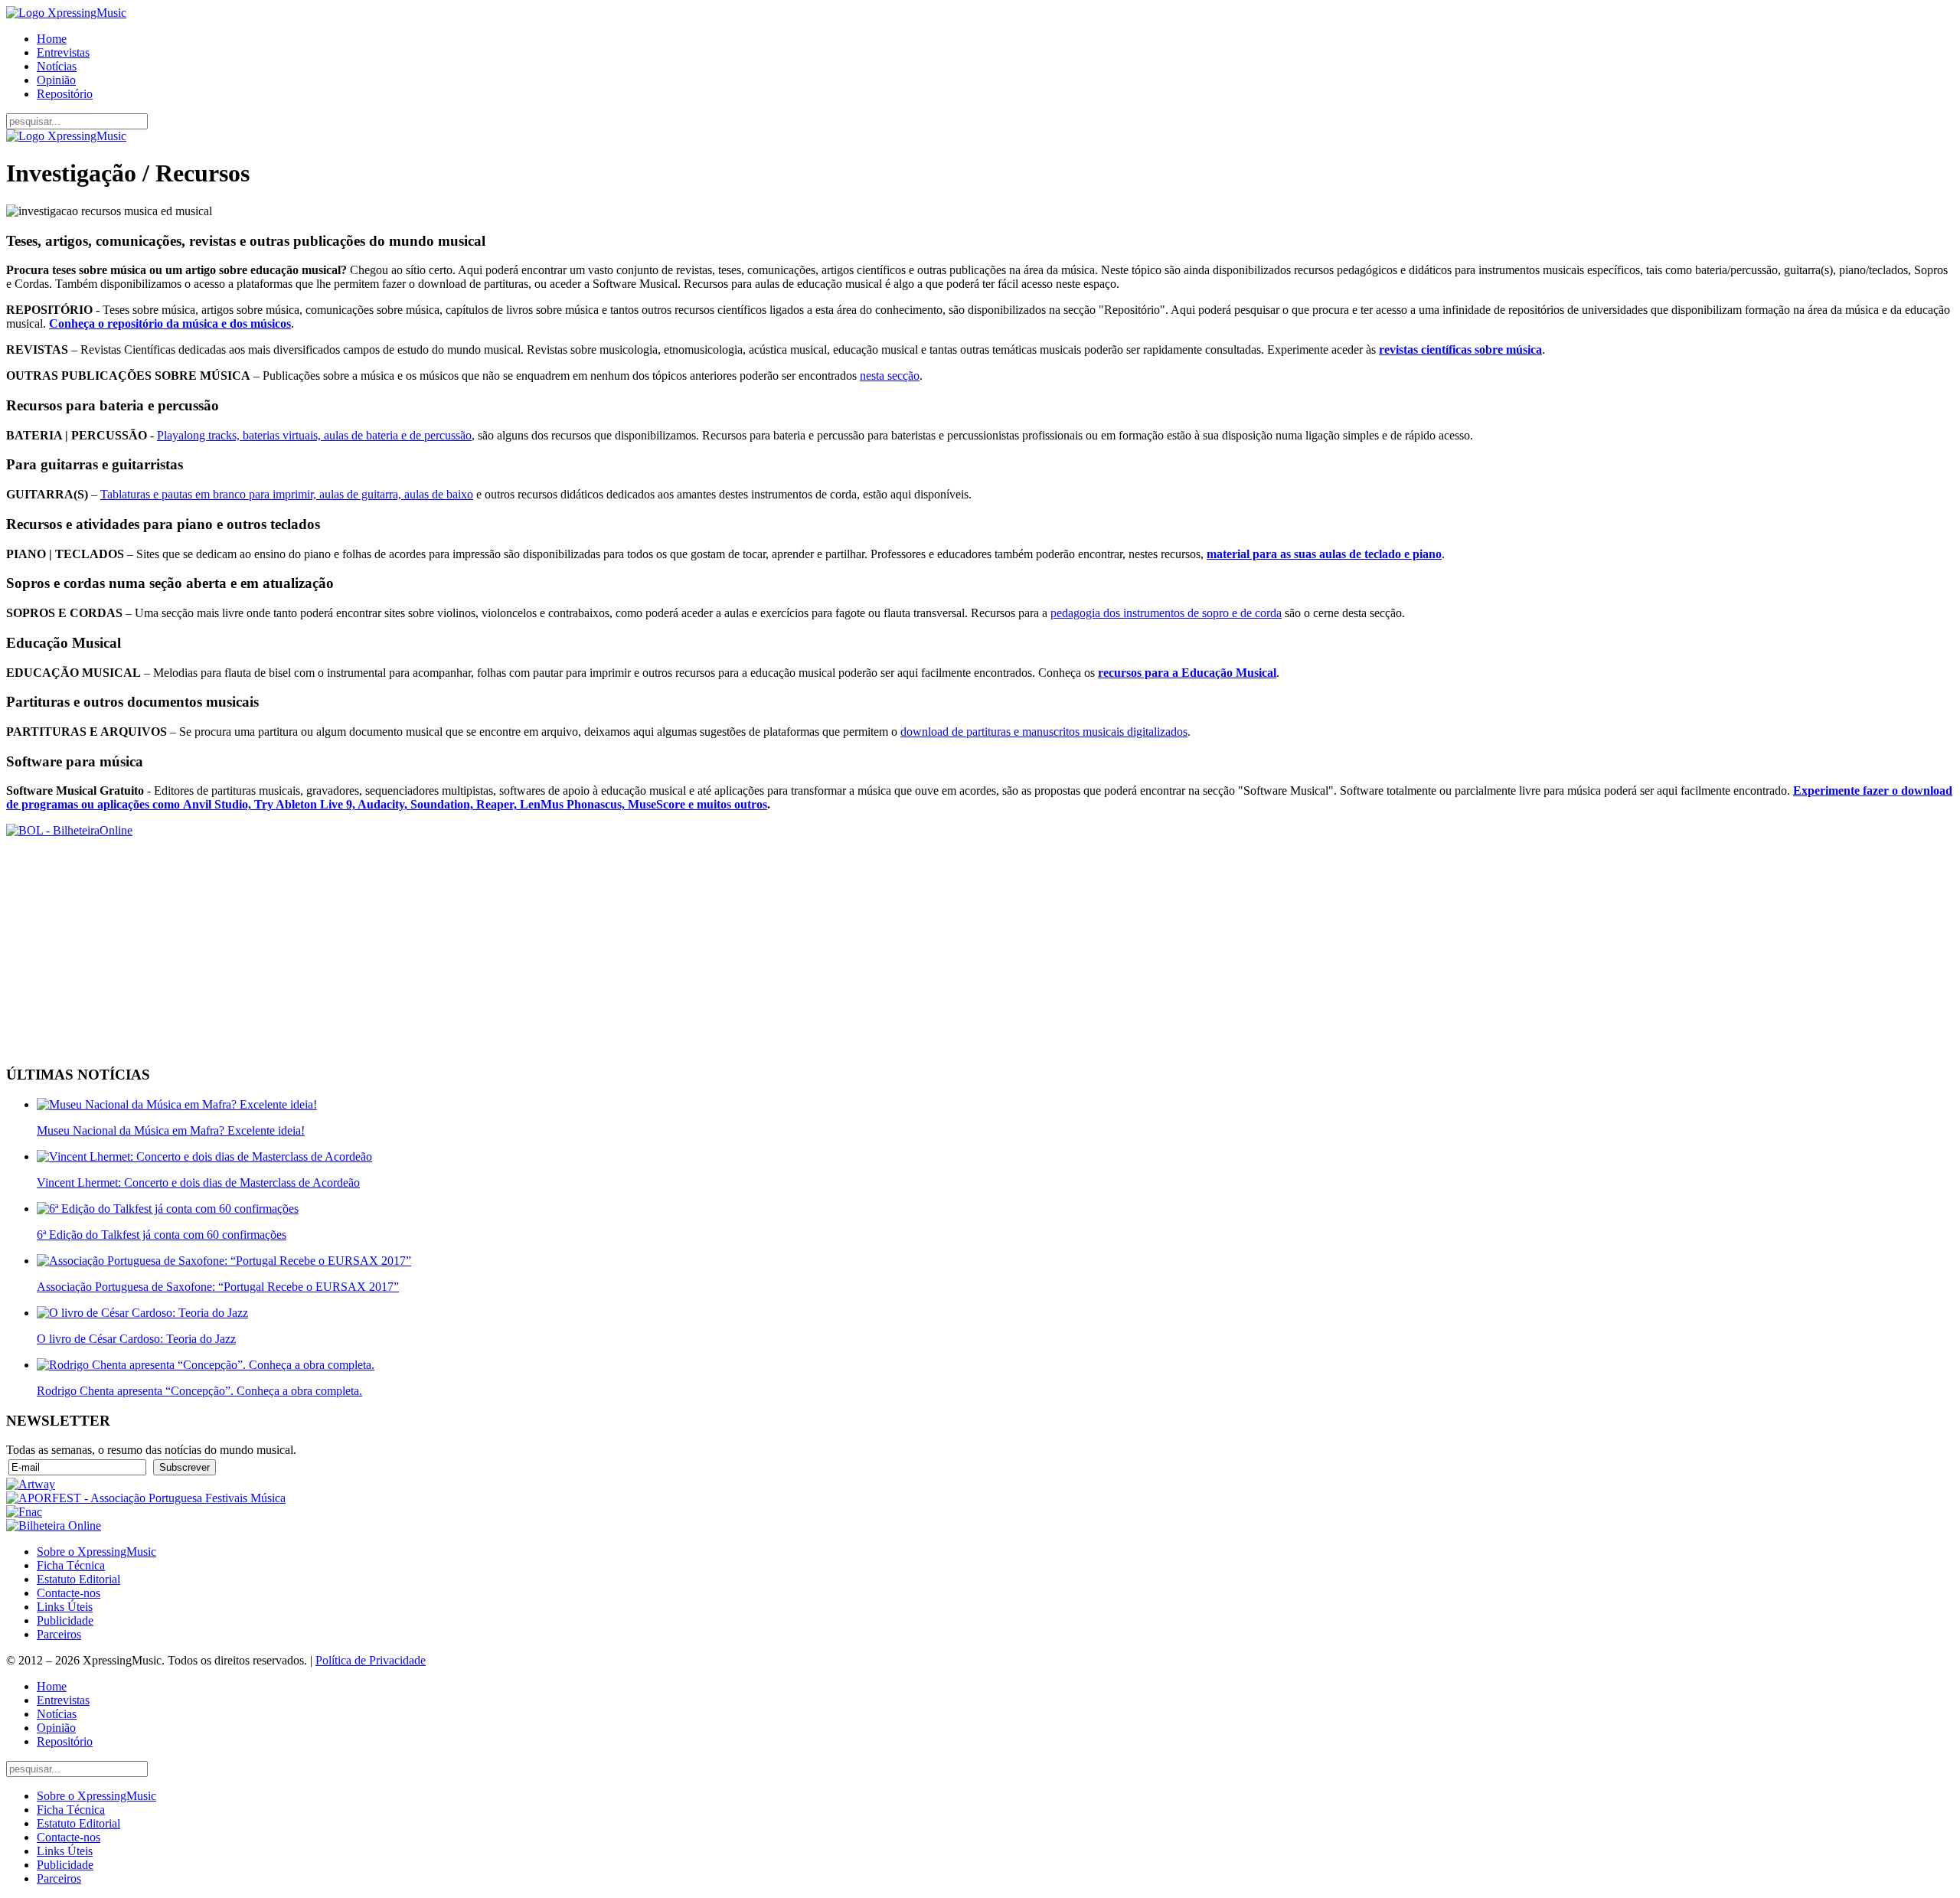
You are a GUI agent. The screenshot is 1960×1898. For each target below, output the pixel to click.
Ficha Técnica (71, 1565)
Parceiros (59, 1634)
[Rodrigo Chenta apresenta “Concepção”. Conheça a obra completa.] (206, 1365)
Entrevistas (63, 52)
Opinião (56, 80)
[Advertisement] (465, 945)
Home (52, 39)
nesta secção (890, 376)
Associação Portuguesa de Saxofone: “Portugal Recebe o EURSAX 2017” (218, 1287)
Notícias (57, 66)
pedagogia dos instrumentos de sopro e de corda (1166, 613)
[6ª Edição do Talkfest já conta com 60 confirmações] (168, 1209)
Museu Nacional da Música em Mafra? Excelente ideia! (171, 1130)
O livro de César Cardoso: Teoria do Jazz (136, 1339)
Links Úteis (65, 1607)
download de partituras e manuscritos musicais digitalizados (1044, 732)
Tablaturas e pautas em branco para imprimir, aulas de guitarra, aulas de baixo (287, 494)
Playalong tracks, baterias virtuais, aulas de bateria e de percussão (314, 435)
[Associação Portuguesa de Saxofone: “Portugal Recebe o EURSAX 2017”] (224, 1261)
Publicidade (65, 1620)
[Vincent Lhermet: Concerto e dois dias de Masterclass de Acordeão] (204, 1156)
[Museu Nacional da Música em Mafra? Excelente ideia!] (177, 1104)
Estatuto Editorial (78, 1579)
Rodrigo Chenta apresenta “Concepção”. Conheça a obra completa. (199, 1391)
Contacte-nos (69, 1593)
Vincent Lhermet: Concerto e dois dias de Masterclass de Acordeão (198, 1183)
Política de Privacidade (371, 1660)
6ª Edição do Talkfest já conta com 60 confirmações (162, 1235)
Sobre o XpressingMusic (96, 1552)
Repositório (65, 94)
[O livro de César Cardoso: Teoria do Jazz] (142, 1313)
